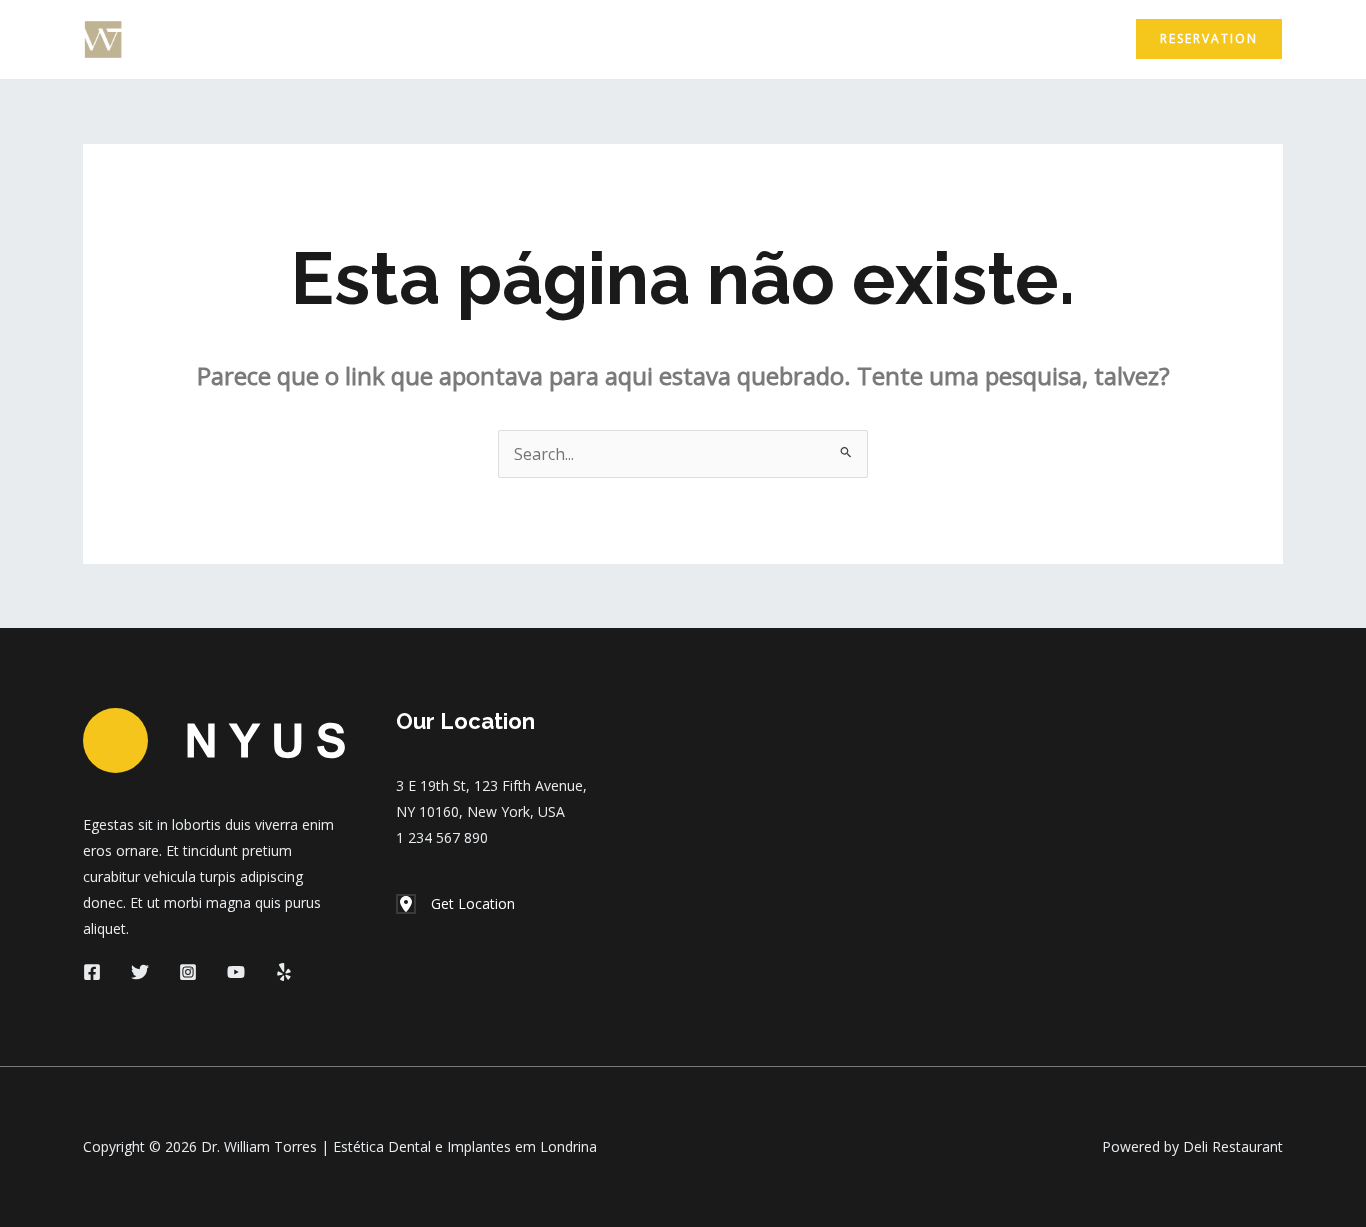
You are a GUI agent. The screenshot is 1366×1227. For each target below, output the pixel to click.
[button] (1209, 39)
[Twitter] (140, 972)
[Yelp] (284, 972)
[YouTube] (236, 972)
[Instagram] (188, 972)
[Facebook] (92, 972)
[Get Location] (455, 904)
